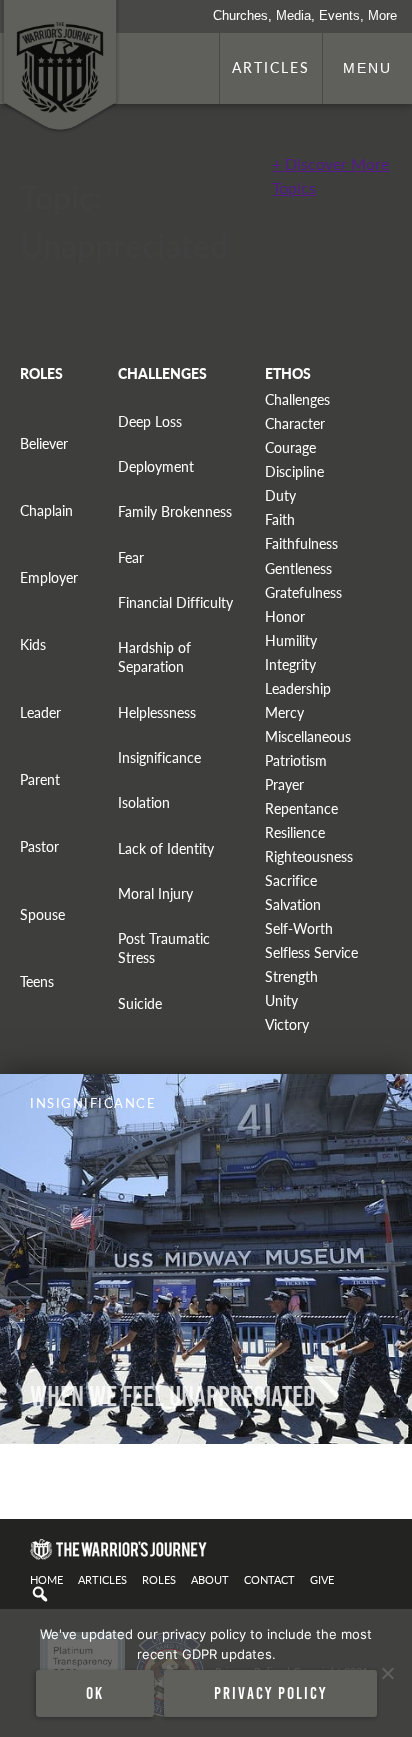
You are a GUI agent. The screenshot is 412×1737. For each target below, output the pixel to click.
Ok (95, 1693)
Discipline (294, 471)
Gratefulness (303, 592)
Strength (291, 976)
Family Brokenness (175, 511)
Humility (291, 640)
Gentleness (298, 568)
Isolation (144, 802)
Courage (290, 447)
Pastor (39, 846)
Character (295, 423)
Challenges (297, 399)
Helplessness (157, 712)
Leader (40, 712)
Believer (44, 443)
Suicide (140, 1003)
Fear (131, 557)
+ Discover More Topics (330, 175)
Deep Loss (150, 421)
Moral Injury (155, 893)
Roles (159, 1579)
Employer (49, 577)
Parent (40, 779)
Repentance (301, 808)
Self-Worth (299, 928)
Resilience (295, 832)
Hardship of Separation (154, 657)
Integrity (290, 664)
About (210, 1579)
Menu (367, 68)
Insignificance (159, 757)
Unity (281, 1000)
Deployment (156, 466)
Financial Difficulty (175, 602)
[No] (387, 1673)
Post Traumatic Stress (164, 948)
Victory (287, 1024)
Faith (280, 519)
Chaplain (46, 510)
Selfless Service (311, 952)
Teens (37, 981)
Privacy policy (270, 1693)
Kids (33, 644)
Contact (269, 1579)
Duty (280, 495)
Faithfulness (301, 543)
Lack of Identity (166, 848)
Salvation (293, 904)
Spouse (42, 914)
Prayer (284, 784)
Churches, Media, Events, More (305, 15)
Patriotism (296, 760)
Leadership (298, 688)
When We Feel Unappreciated (172, 1396)
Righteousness (309, 856)
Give (322, 1579)
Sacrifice (291, 880)
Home (46, 1579)
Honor (285, 616)
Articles (271, 67)
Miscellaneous (308, 736)
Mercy (284, 712)
